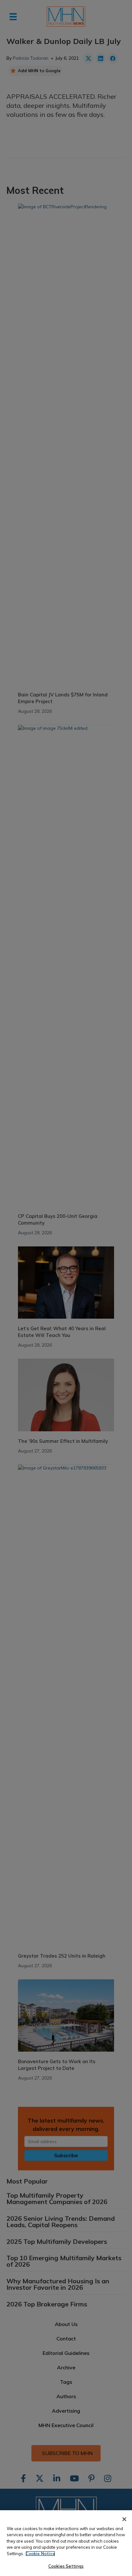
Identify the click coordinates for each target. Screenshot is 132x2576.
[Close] (124, 2519)
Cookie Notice (40, 2554)
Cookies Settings (66, 2566)
